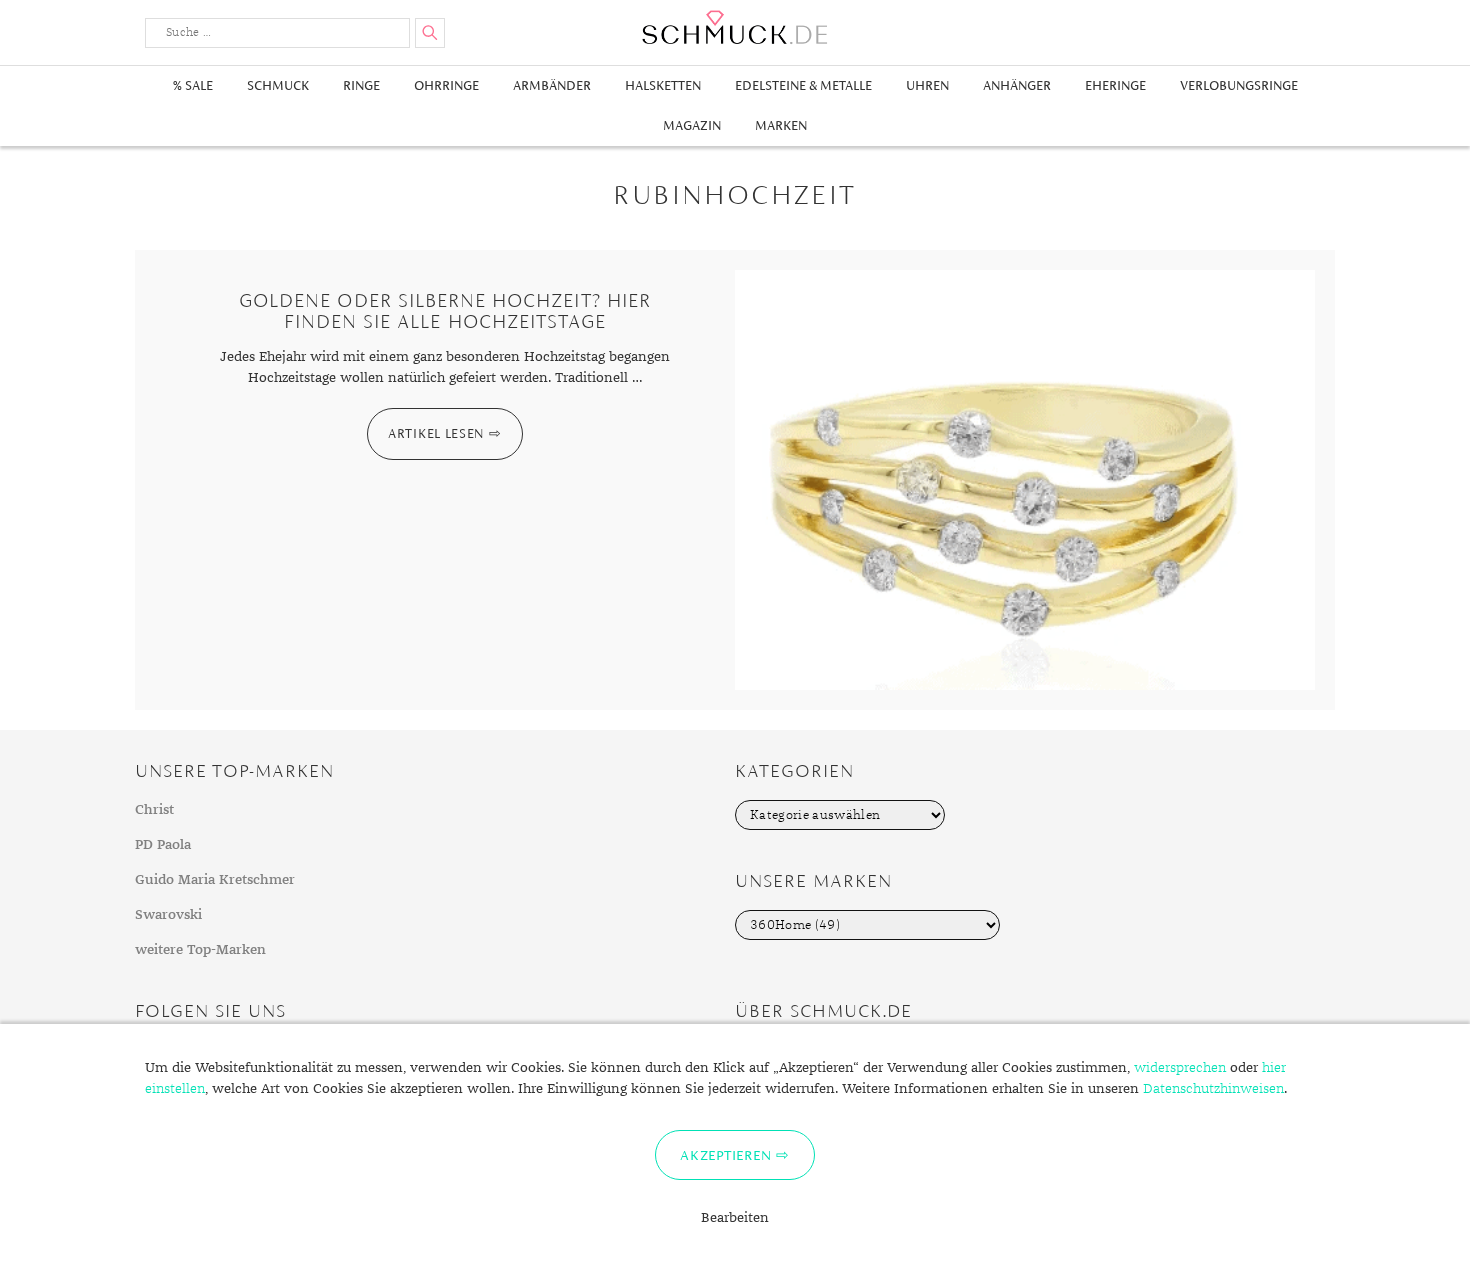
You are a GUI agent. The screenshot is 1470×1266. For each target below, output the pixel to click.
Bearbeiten (735, 1218)
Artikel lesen (436, 433)
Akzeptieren (725, 1155)
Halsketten (663, 85)
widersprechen (1180, 1068)
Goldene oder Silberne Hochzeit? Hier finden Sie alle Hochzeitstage (445, 311)
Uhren (927, 85)
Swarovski (168, 915)
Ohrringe (446, 85)
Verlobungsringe (1239, 85)
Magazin (692, 125)
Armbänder (552, 85)
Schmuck (278, 85)
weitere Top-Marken (200, 950)
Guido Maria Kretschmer (215, 880)
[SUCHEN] (430, 33)
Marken (781, 125)
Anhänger (1017, 85)
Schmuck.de (735, 27)
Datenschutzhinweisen (1213, 1089)
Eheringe (1115, 85)
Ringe (361, 85)
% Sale (193, 85)
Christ (154, 810)
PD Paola (163, 845)
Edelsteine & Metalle (803, 85)
